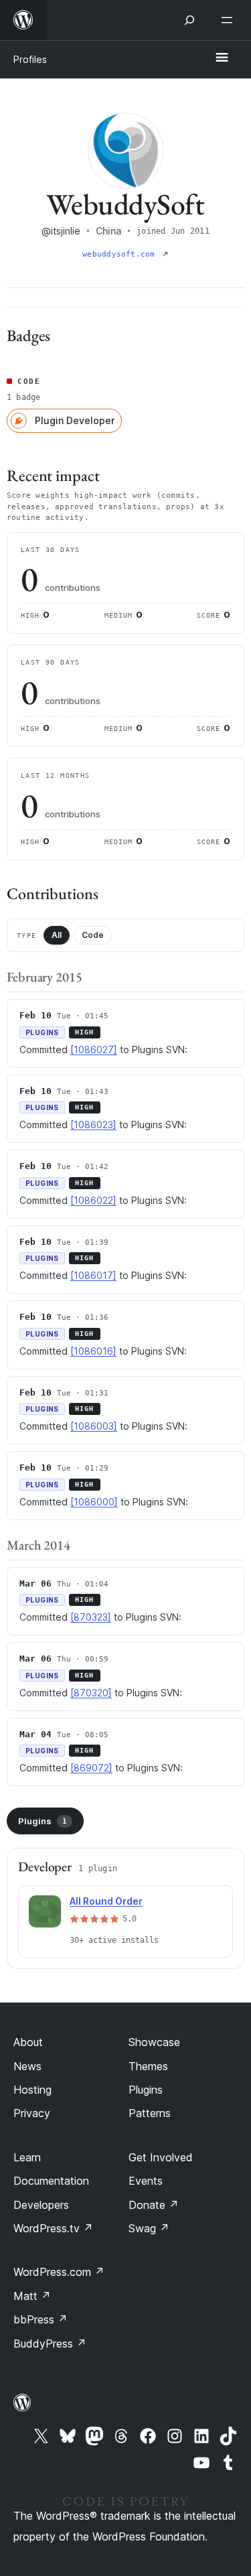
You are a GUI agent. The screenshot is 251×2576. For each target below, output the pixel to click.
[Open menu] (230, 20)
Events (146, 2181)
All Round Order (106, 1901)
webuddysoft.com (121, 254)
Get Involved (161, 2157)
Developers (41, 2205)
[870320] (91, 1693)
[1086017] (93, 1275)
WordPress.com (59, 2272)
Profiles (30, 59)
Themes (148, 2066)
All (57, 935)
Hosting (32, 2090)
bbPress (40, 2319)
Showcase (154, 2042)
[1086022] (93, 1200)
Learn (27, 2157)
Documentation (51, 2181)
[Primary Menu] (222, 58)
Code (93, 935)
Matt (32, 2296)
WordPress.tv (53, 2228)
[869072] (91, 1768)
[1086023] (93, 1125)
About (28, 2042)
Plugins (43, 1821)
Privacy (32, 2113)
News (27, 2066)
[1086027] (94, 1049)
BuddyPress (50, 2344)
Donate (154, 2205)
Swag (149, 2228)
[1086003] (94, 1426)
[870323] (91, 1617)
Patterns (150, 2113)
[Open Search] (189, 20)
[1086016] (93, 1351)
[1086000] (94, 1502)
